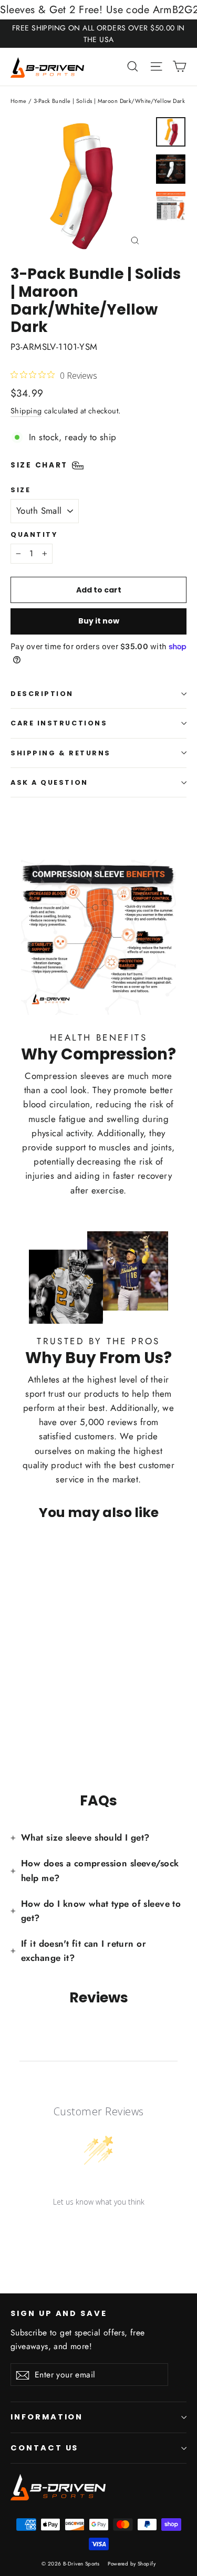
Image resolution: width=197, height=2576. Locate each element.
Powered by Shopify (132, 2564)
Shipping (26, 411)
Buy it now (99, 621)
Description (42, 694)
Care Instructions (59, 723)
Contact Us (44, 2448)
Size (20, 490)
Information (47, 2417)
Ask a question (49, 782)
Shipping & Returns (61, 753)
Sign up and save (59, 2313)
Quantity (34, 534)
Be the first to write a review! (99, 2229)
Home (19, 101)
